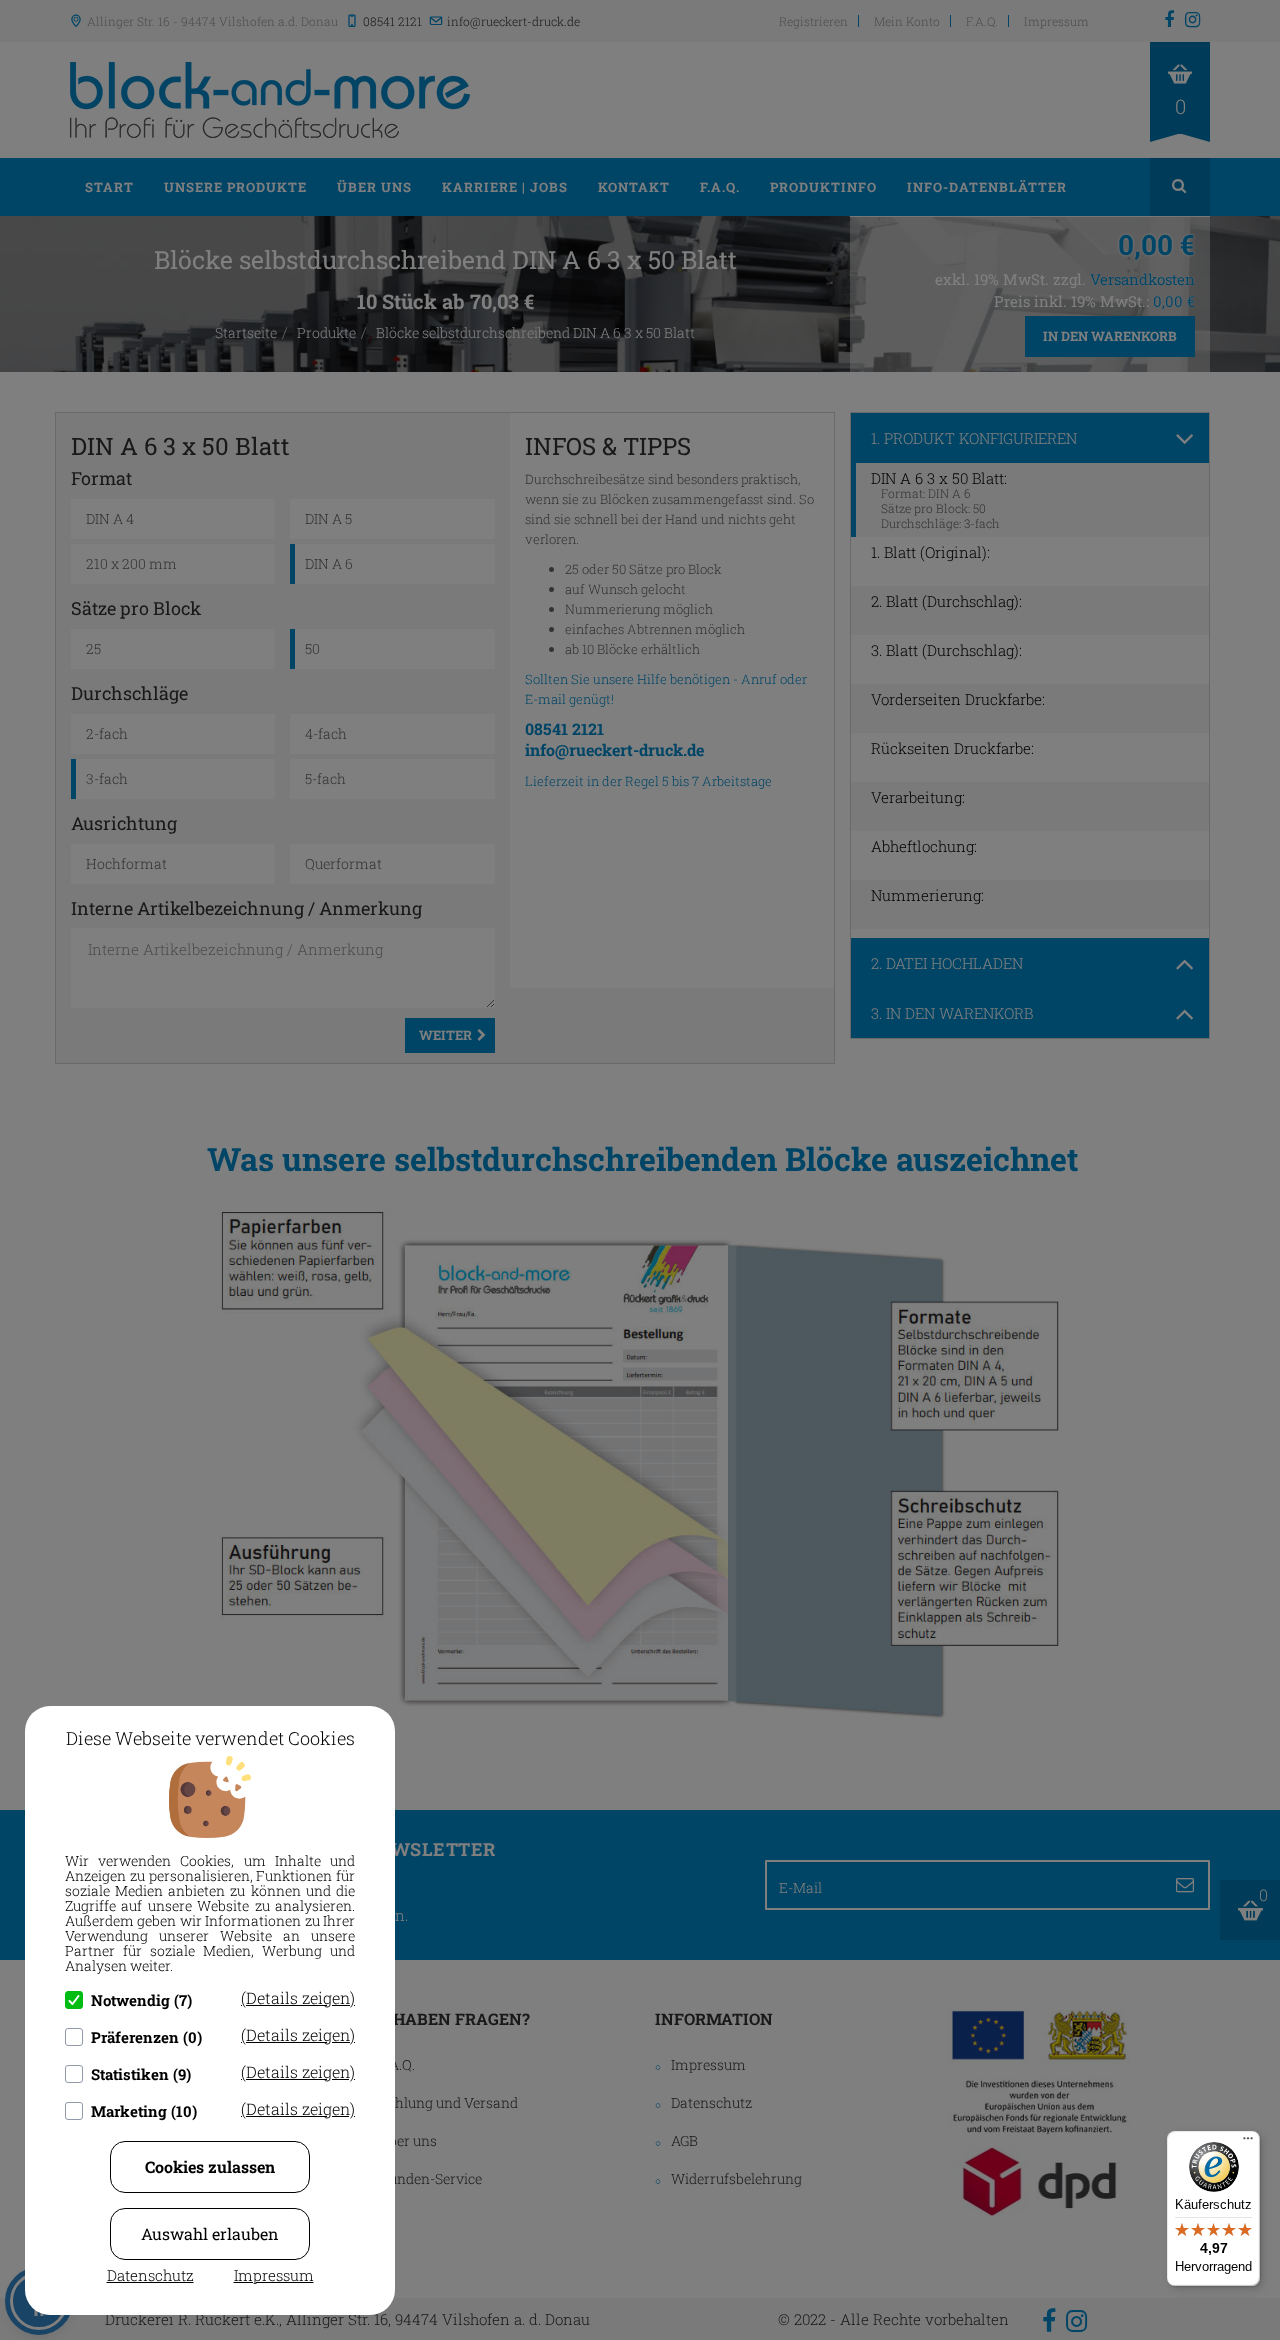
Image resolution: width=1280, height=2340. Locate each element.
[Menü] (1248, 2143)
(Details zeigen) (298, 1997)
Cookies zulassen (210, 2166)
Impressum (274, 2275)
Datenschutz (150, 2275)
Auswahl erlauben (210, 2233)
